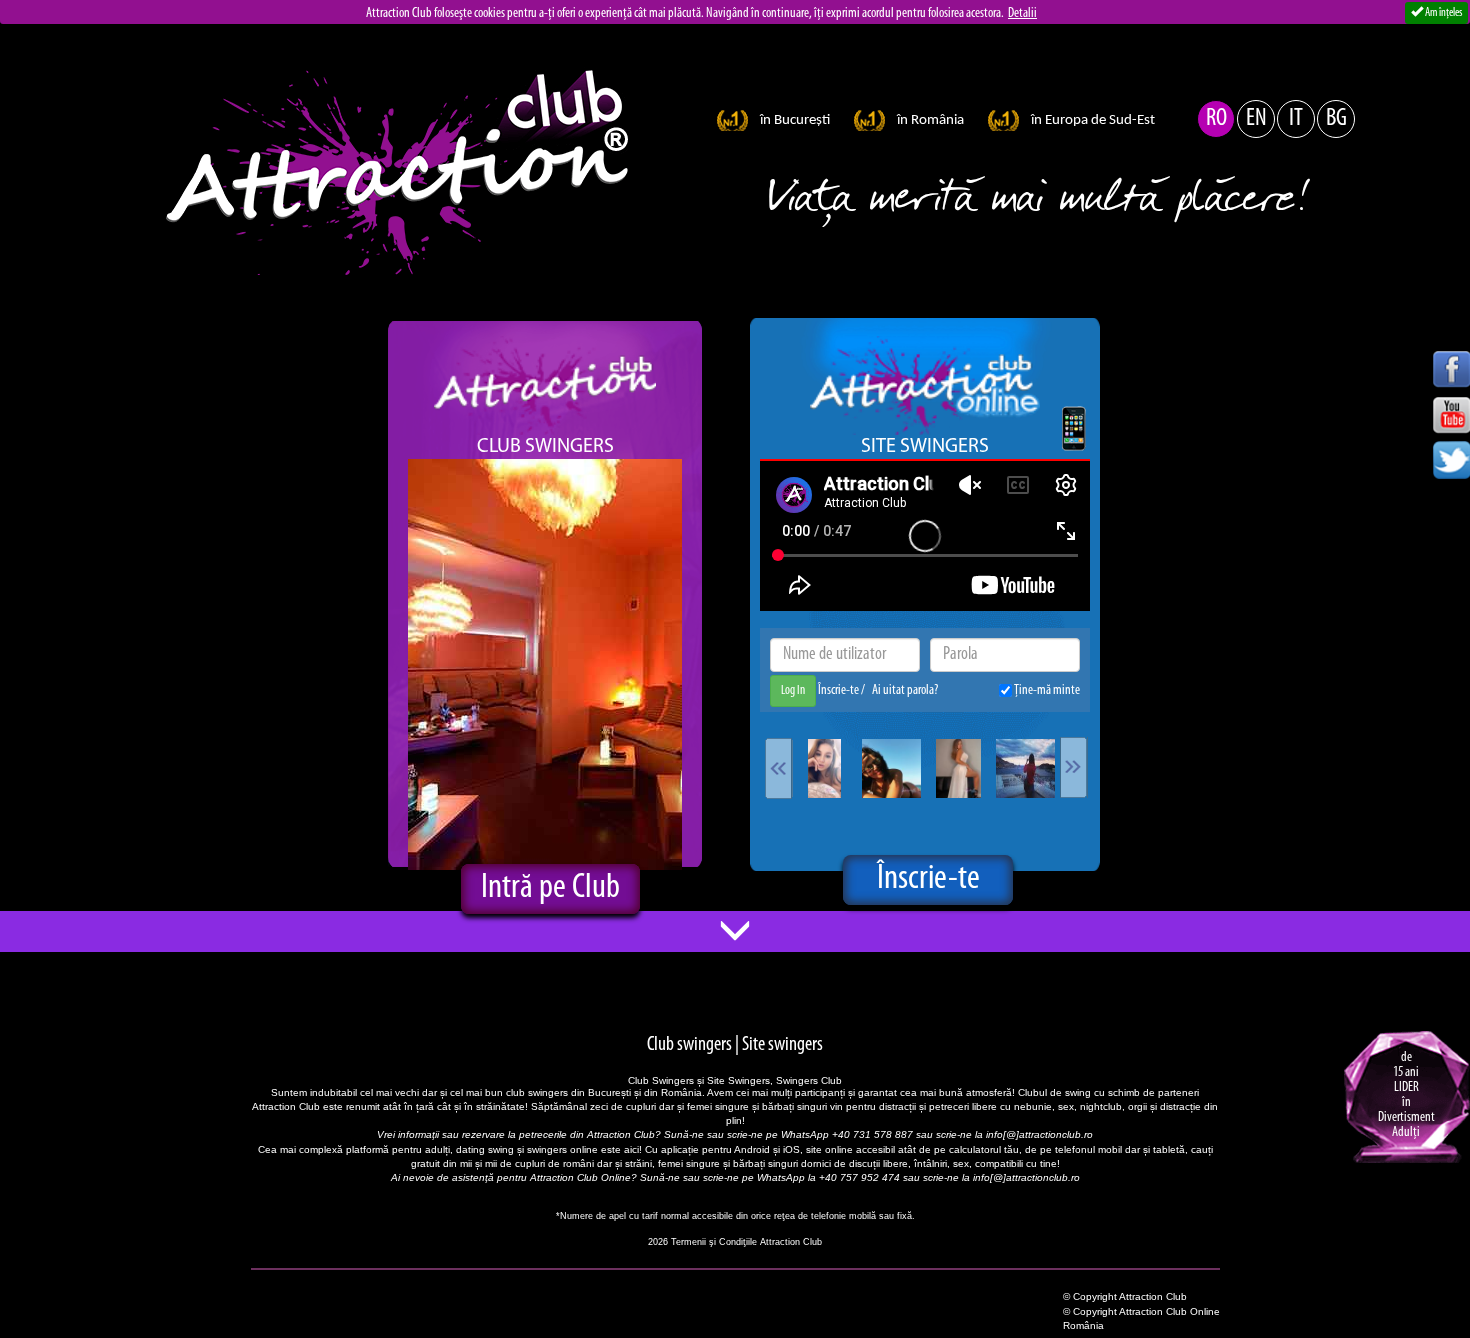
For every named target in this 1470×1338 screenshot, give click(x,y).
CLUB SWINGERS (545, 447)
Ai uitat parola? (905, 690)
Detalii (1022, 13)
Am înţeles (1442, 13)
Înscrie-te (839, 690)
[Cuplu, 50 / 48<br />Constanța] (1025, 768)
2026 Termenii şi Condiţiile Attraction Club (735, 1242)
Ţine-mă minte (1046, 690)
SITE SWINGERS (925, 447)
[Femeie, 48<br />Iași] (891, 768)
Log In (793, 690)
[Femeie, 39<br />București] (824, 768)
